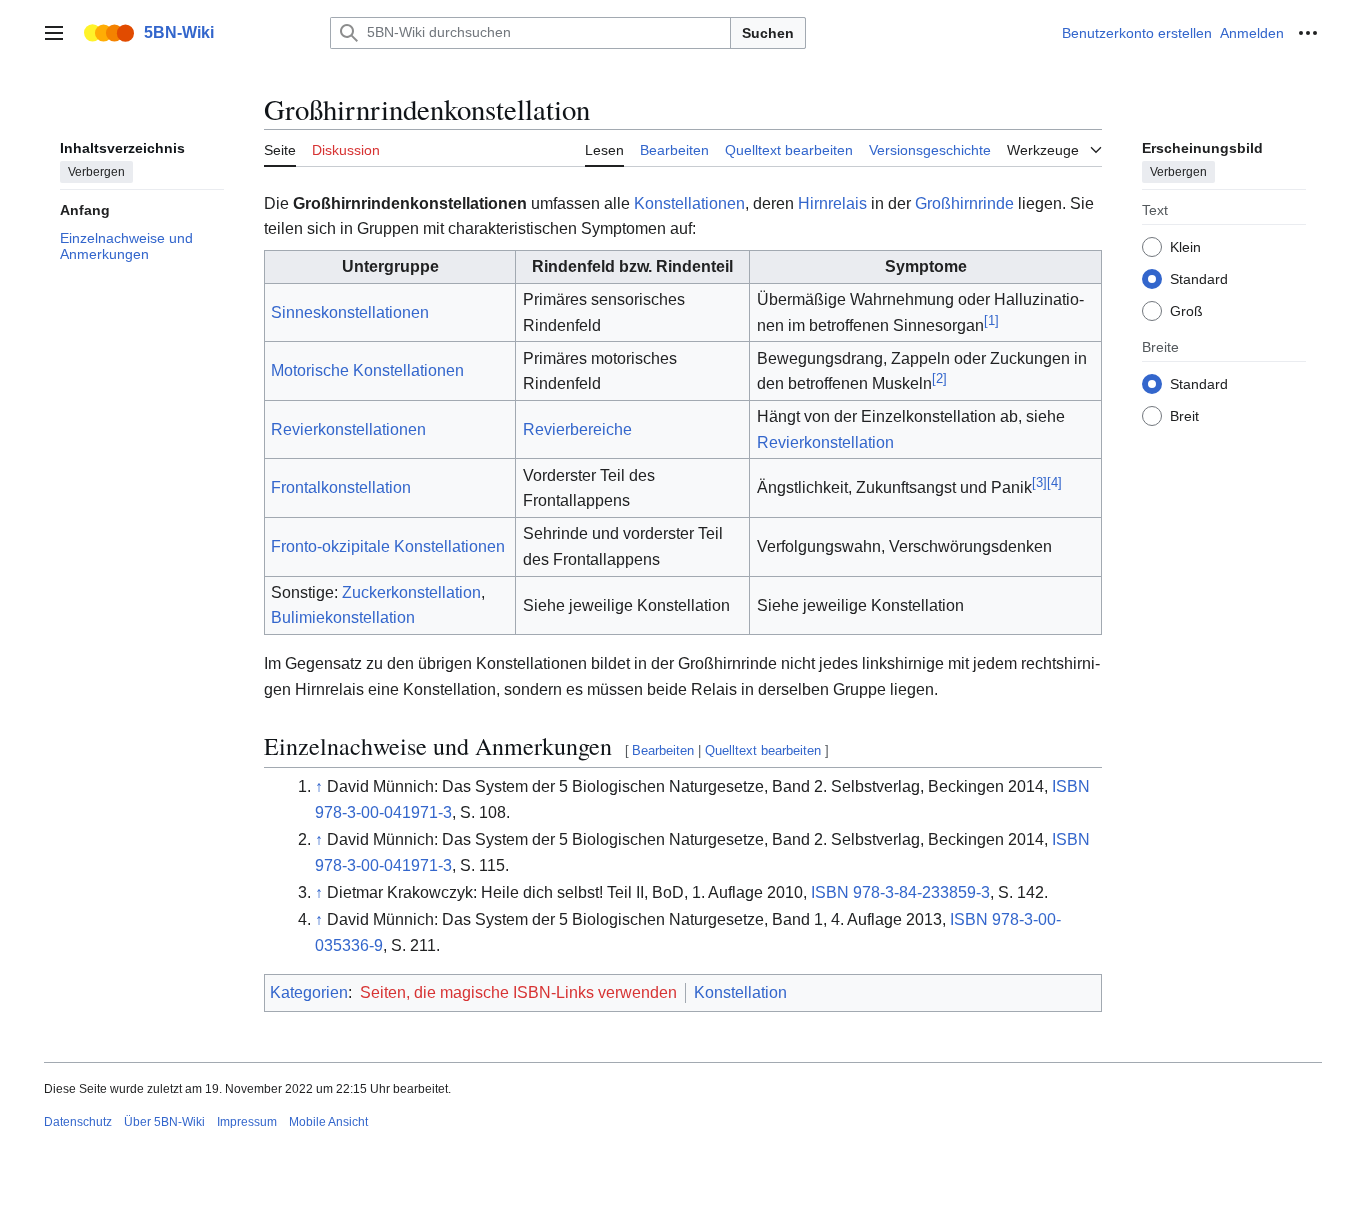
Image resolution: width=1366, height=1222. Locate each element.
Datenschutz (78, 1122)
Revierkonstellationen (348, 429)
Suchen (768, 33)
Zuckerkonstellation (411, 592)
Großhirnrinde (964, 203)
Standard (1199, 278)
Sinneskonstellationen (350, 312)
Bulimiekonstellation (343, 617)
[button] (54, 33)
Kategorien (309, 992)
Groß (1186, 310)
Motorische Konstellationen (367, 370)
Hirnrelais (832, 203)
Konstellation (740, 992)
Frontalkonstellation (341, 487)
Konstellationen (689, 203)
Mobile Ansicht (328, 1122)
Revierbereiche (577, 429)
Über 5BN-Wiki (164, 1122)
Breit (1184, 415)
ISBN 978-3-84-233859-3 (900, 892)
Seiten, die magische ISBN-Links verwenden (518, 992)
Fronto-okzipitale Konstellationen (388, 546)
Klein (1185, 246)
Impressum (247, 1122)
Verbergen (96, 171)
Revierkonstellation (825, 442)
